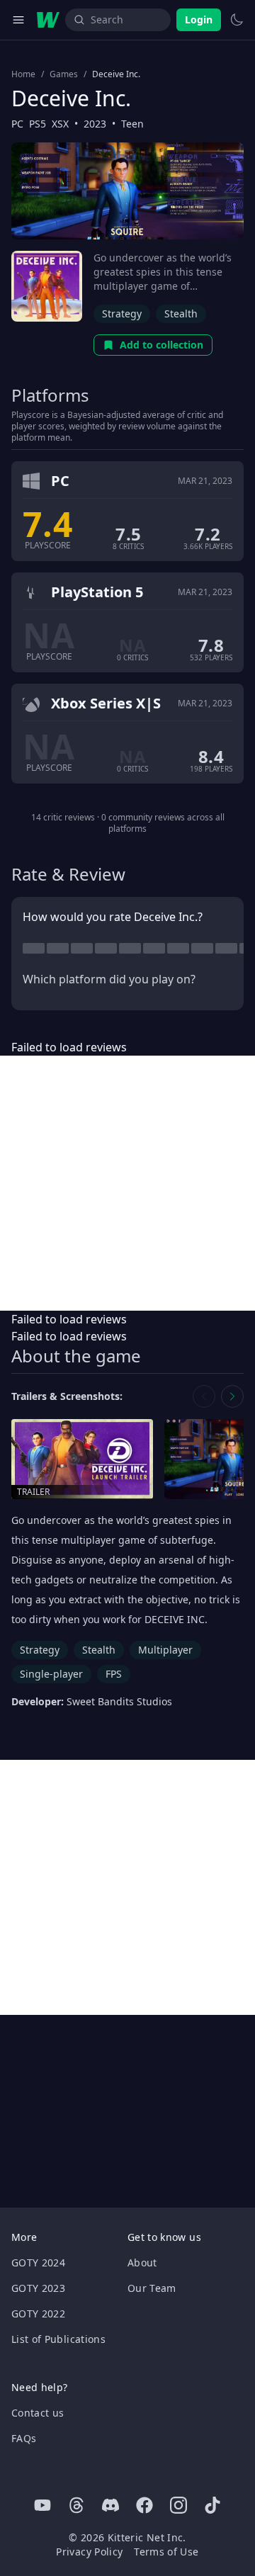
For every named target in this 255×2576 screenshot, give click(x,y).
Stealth (181, 313)
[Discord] (110, 2505)
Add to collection (161, 345)
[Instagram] (178, 2505)
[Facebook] (144, 2505)
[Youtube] (42, 2505)
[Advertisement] (127, 1183)
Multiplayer (165, 1650)
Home (23, 74)
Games (64, 74)
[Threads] (76, 2505)
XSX (60, 124)
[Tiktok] (212, 2505)
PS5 (38, 124)
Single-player (51, 1674)
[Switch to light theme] (237, 20)
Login (199, 19)
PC (17, 124)
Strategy (122, 313)
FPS (114, 1674)
